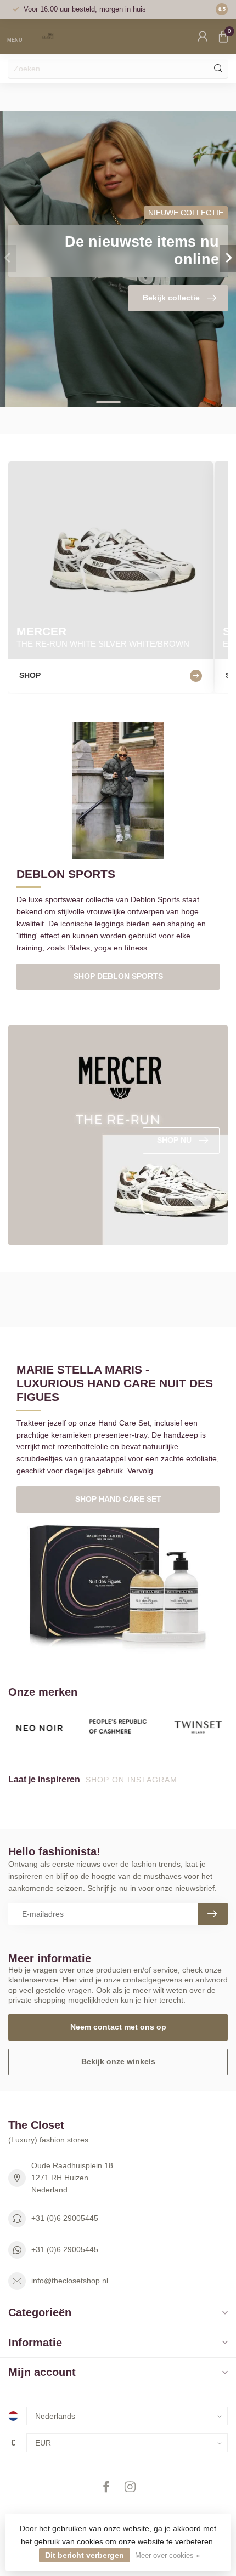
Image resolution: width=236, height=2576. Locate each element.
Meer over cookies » (167, 2556)
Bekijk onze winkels (118, 2061)
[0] (223, 36)
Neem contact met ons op (118, 2027)
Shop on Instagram (133, 1780)
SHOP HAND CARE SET (118, 1499)
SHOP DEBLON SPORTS (118, 976)
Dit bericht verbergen (85, 2555)
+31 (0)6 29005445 (65, 2218)
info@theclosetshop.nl (70, 2281)
